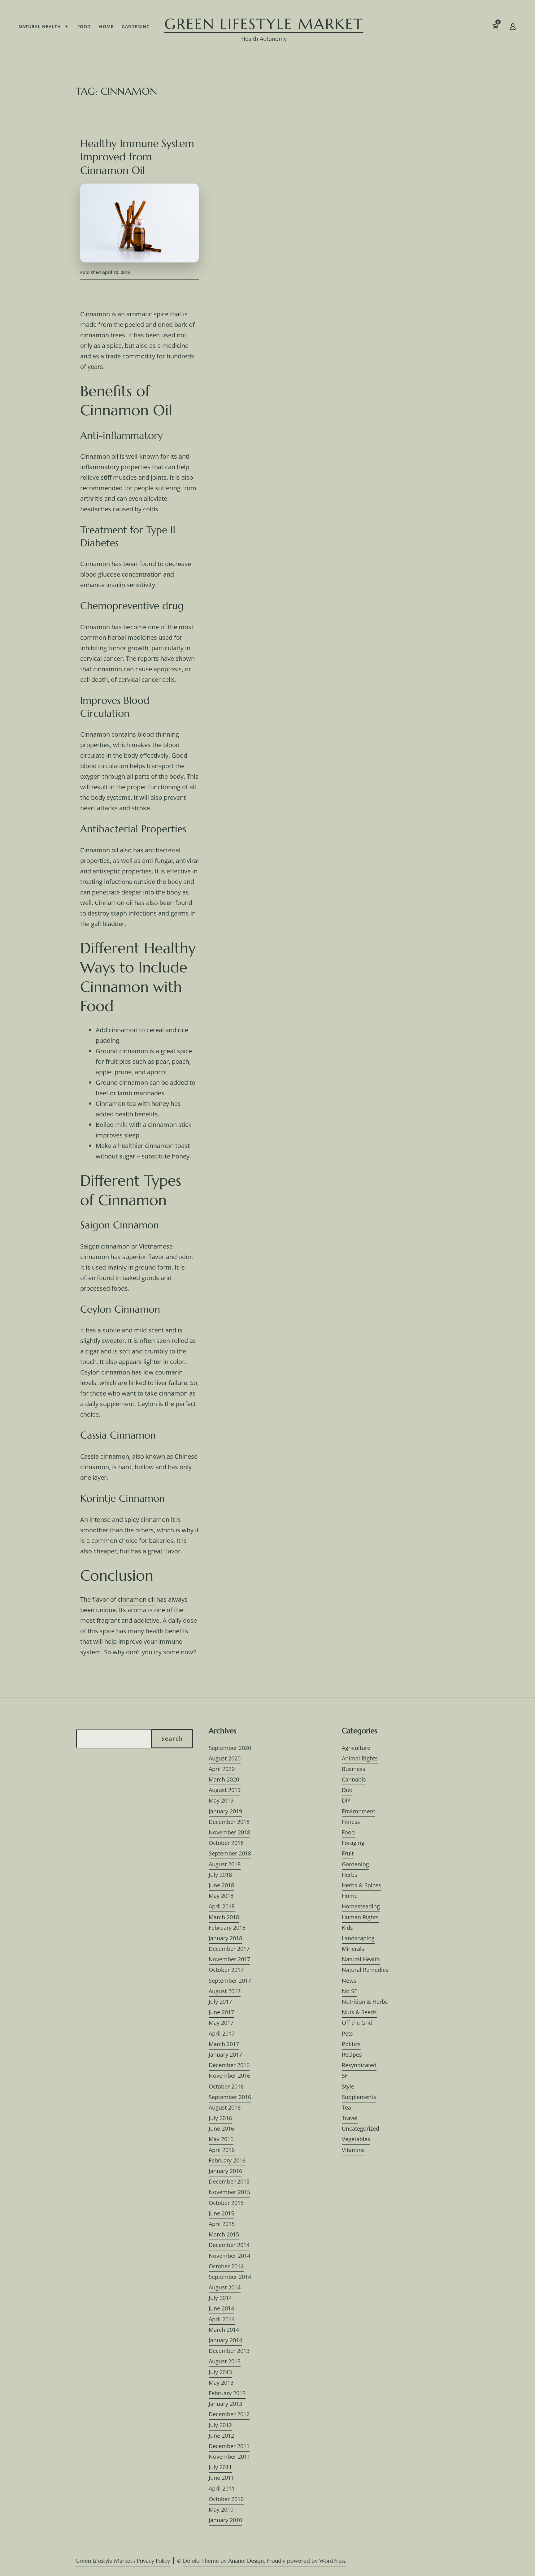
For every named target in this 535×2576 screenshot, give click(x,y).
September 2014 (230, 2277)
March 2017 (224, 2044)
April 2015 (222, 2224)
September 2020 (230, 1748)
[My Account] (513, 28)
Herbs (350, 1875)
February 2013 (227, 2393)
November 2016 (229, 2076)
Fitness (351, 1822)
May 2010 (221, 2509)
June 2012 (221, 2435)
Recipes (352, 2054)
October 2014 (226, 2266)
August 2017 (225, 1991)
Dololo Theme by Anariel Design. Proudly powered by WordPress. (265, 2561)
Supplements (359, 2097)
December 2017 (229, 1949)
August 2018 (225, 1864)
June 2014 (221, 2308)
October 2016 (226, 2086)
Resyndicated (359, 2065)
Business (354, 1769)
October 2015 (226, 2203)
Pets (347, 2033)
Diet (347, 1790)
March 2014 (224, 2330)
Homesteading (361, 1906)
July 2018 (220, 1875)
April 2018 (222, 1906)
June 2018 (221, 1885)
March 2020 (224, 1779)
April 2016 (222, 2150)
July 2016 (220, 2118)
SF (345, 2076)
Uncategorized (361, 2128)
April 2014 (222, 2319)
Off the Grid (357, 2023)
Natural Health (40, 26)
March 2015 (224, 2234)
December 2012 (229, 2414)
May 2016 (221, 2139)
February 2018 (227, 1928)
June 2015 (221, 2213)
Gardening (136, 26)
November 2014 (229, 2256)
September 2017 (230, 1981)
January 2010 (225, 2520)
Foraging (353, 1843)
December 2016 (229, 2065)
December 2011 (229, 2446)
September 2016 (230, 2097)
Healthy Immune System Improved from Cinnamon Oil (137, 157)
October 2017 (226, 1970)
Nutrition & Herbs (365, 2002)
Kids (347, 1928)
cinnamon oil (136, 1599)
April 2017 (222, 2033)
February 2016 (227, 2160)
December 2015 (229, 2181)
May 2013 (221, 2383)
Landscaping (358, 1938)
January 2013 (225, 2404)
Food (84, 26)
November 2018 (229, 1832)
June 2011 (221, 2478)
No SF (349, 1991)
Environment (359, 1811)
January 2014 (225, 2340)
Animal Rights (360, 1758)
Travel (350, 2118)
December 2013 (229, 2351)
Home (106, 26)
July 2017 (220, 2002)
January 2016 (225, 2171)
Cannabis (354, 1779)
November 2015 (229, 2192)
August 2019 (225, 1790)
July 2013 (220, 2372)
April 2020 (222, 1769)
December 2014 (229, 2245)
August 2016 (225, 2107)
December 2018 (229, 1822)
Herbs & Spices (361, 1885)
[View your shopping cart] (505, 28)
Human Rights (360, 1917)
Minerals (353, 1949)
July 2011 (220, 2467)
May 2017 (221, 2023)
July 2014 (220, 2298)
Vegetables (356, 2139)
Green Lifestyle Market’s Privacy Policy (123, 2561)
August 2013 (225, 2361)
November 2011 (229, 2457)
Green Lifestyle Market (264, 24)
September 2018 (230, 1853)
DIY (346, 1800)
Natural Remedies (365, 1970)
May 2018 (221, 1896)
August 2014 (225, 2287)
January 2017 (225, 2054)
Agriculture (356, 1748)
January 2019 (225, 1811)
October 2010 (226, 2499)
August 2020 (225, 1758)
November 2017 (229, 1959)
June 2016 (221, 2128)
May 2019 (221, 1800)
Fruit (348, 1853)
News (349, 1981)
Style (348, 2086)
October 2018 (226, 1843)
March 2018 (224, 1917)
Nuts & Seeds (359, 2012)
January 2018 (225, 1938)
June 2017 (221, 2012)
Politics (351, 2044)
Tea (346, 2107)
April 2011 (222, 2488)
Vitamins (353, 2150)
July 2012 (220, 2425)
